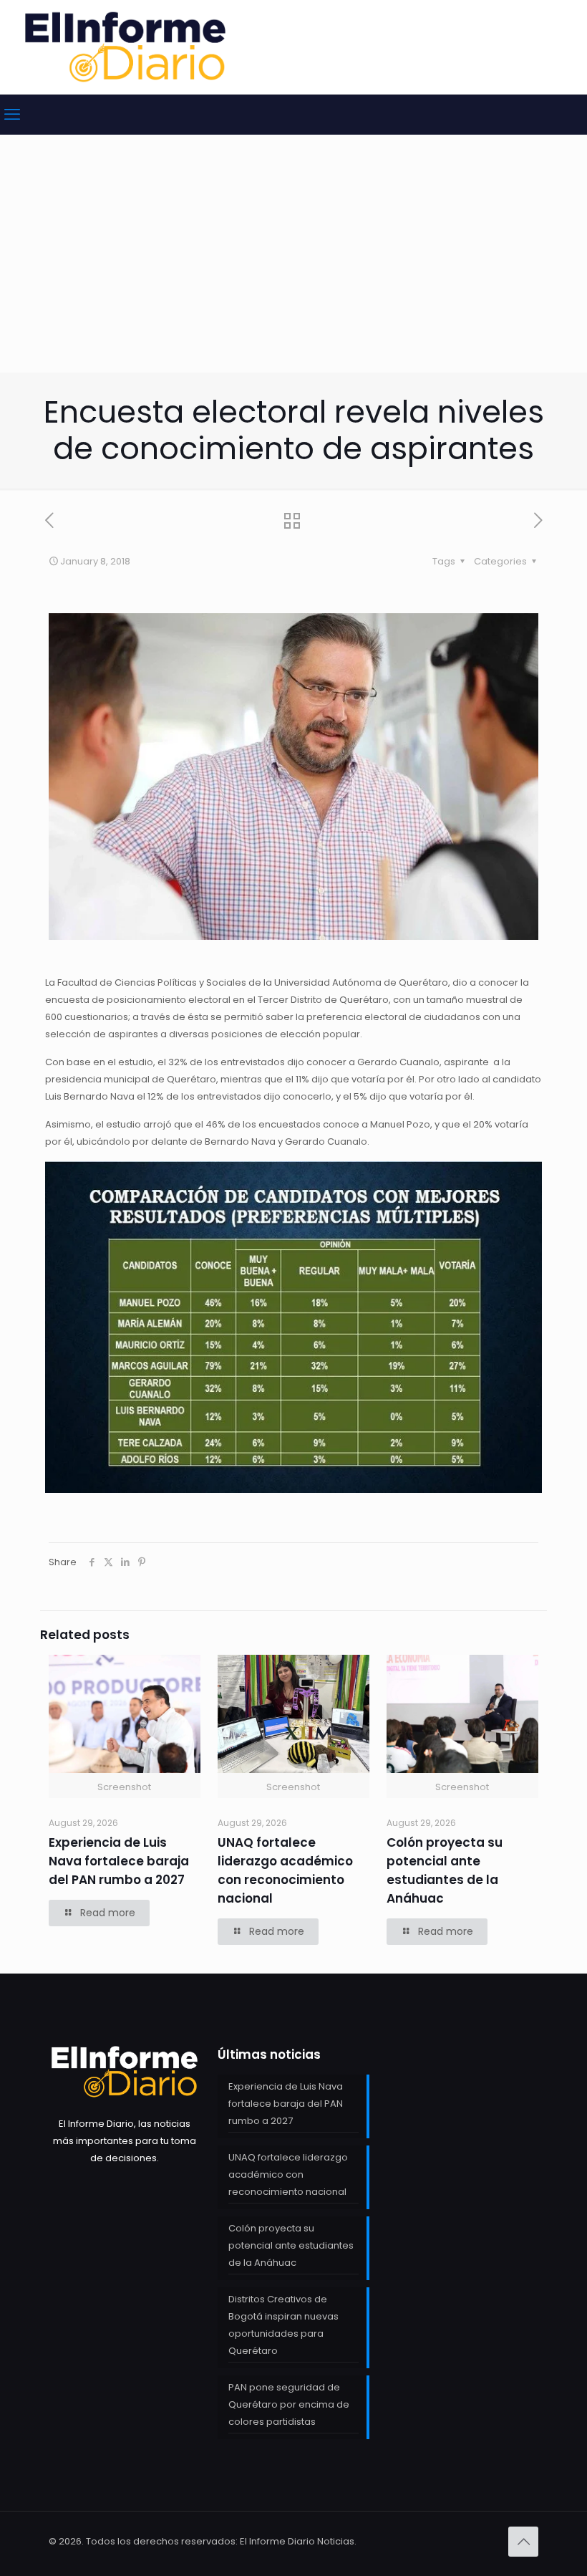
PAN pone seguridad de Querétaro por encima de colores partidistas (289, 2404)
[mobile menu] (12, 115)
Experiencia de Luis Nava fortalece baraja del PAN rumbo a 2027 (119, 1861)
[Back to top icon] (523, 2542)
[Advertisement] (293, 265)
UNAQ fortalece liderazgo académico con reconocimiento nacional (288, 2174)
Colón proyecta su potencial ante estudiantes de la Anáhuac (291, 2245)
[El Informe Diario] (125, 47)
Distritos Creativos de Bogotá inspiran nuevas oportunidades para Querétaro (283, 2325)
